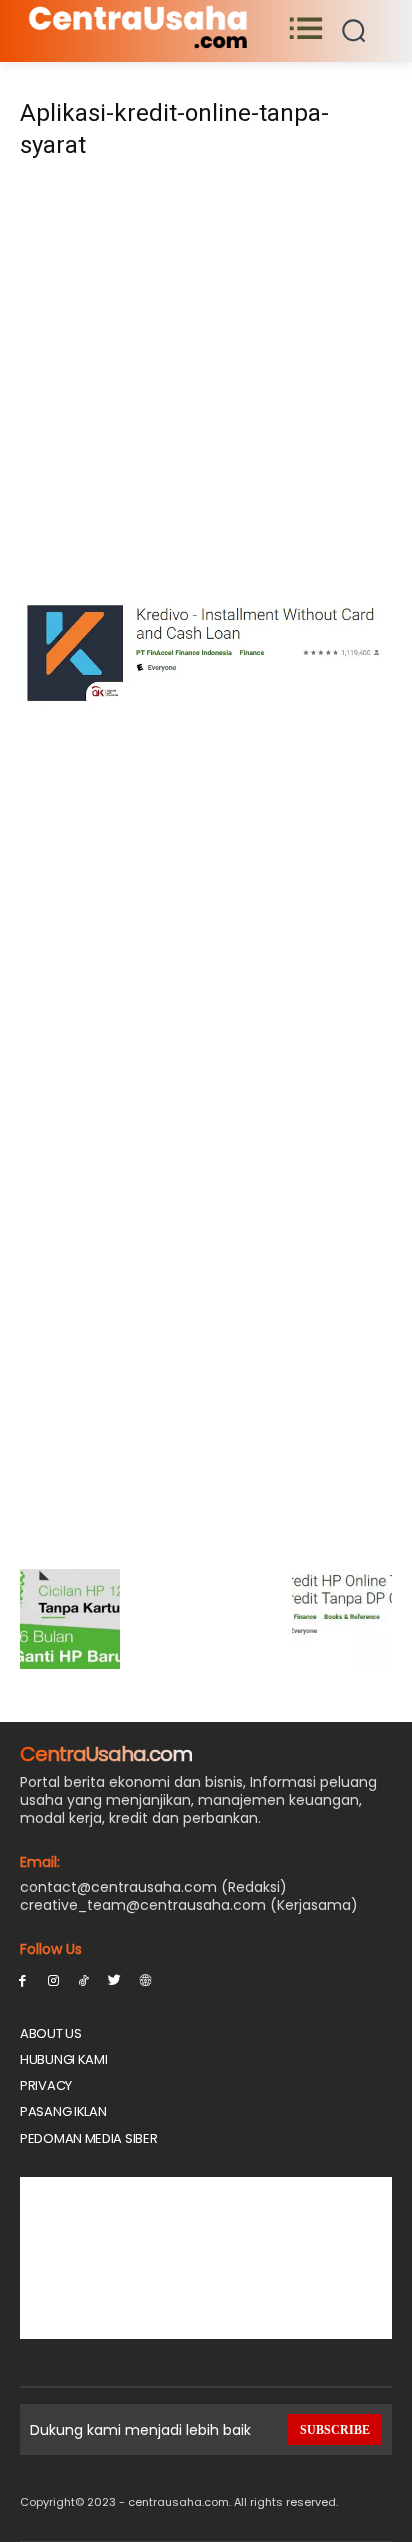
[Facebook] (22, 1979)
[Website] (145, 1979)
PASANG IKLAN (63, 2111)
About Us (51, 2033)
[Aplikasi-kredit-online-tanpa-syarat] (206, 700)
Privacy (46, 2085)
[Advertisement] (206, 386)
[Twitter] (114, 1979)
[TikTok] (84, 1979)
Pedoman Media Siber (88, 2138)
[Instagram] (53, 1979)
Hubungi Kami (63, 2059)
